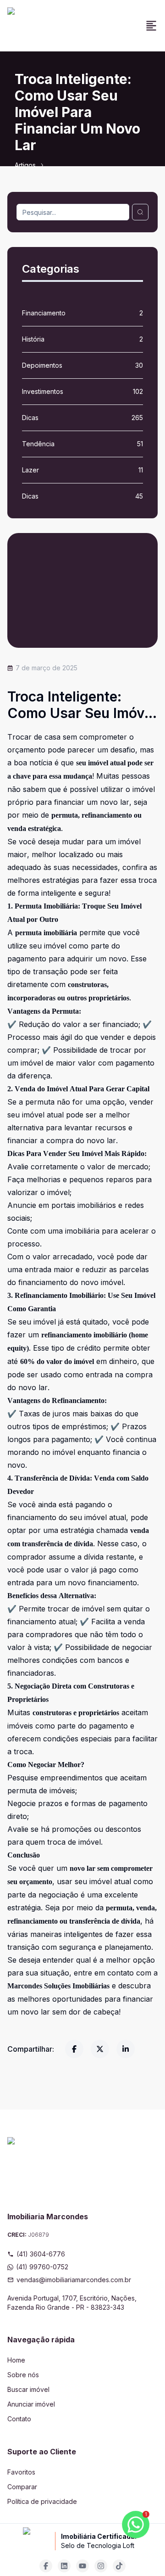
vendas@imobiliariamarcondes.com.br (74, 2280)
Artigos (25, 165)
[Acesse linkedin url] (64, 2566)
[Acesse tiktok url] (119, 2566)
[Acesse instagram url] (101, 2566)
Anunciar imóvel (31, 2404)
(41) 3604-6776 (41, 2254)
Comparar (22, 2487)
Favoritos (21, 2472)
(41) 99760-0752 (42, 2267)
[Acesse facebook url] (46, 2566)
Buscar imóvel (28, 2389)
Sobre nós (23, 2375)
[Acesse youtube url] (82, 2566)
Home (16, 2360)
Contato (19, 2419)
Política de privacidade (42, 2501)
